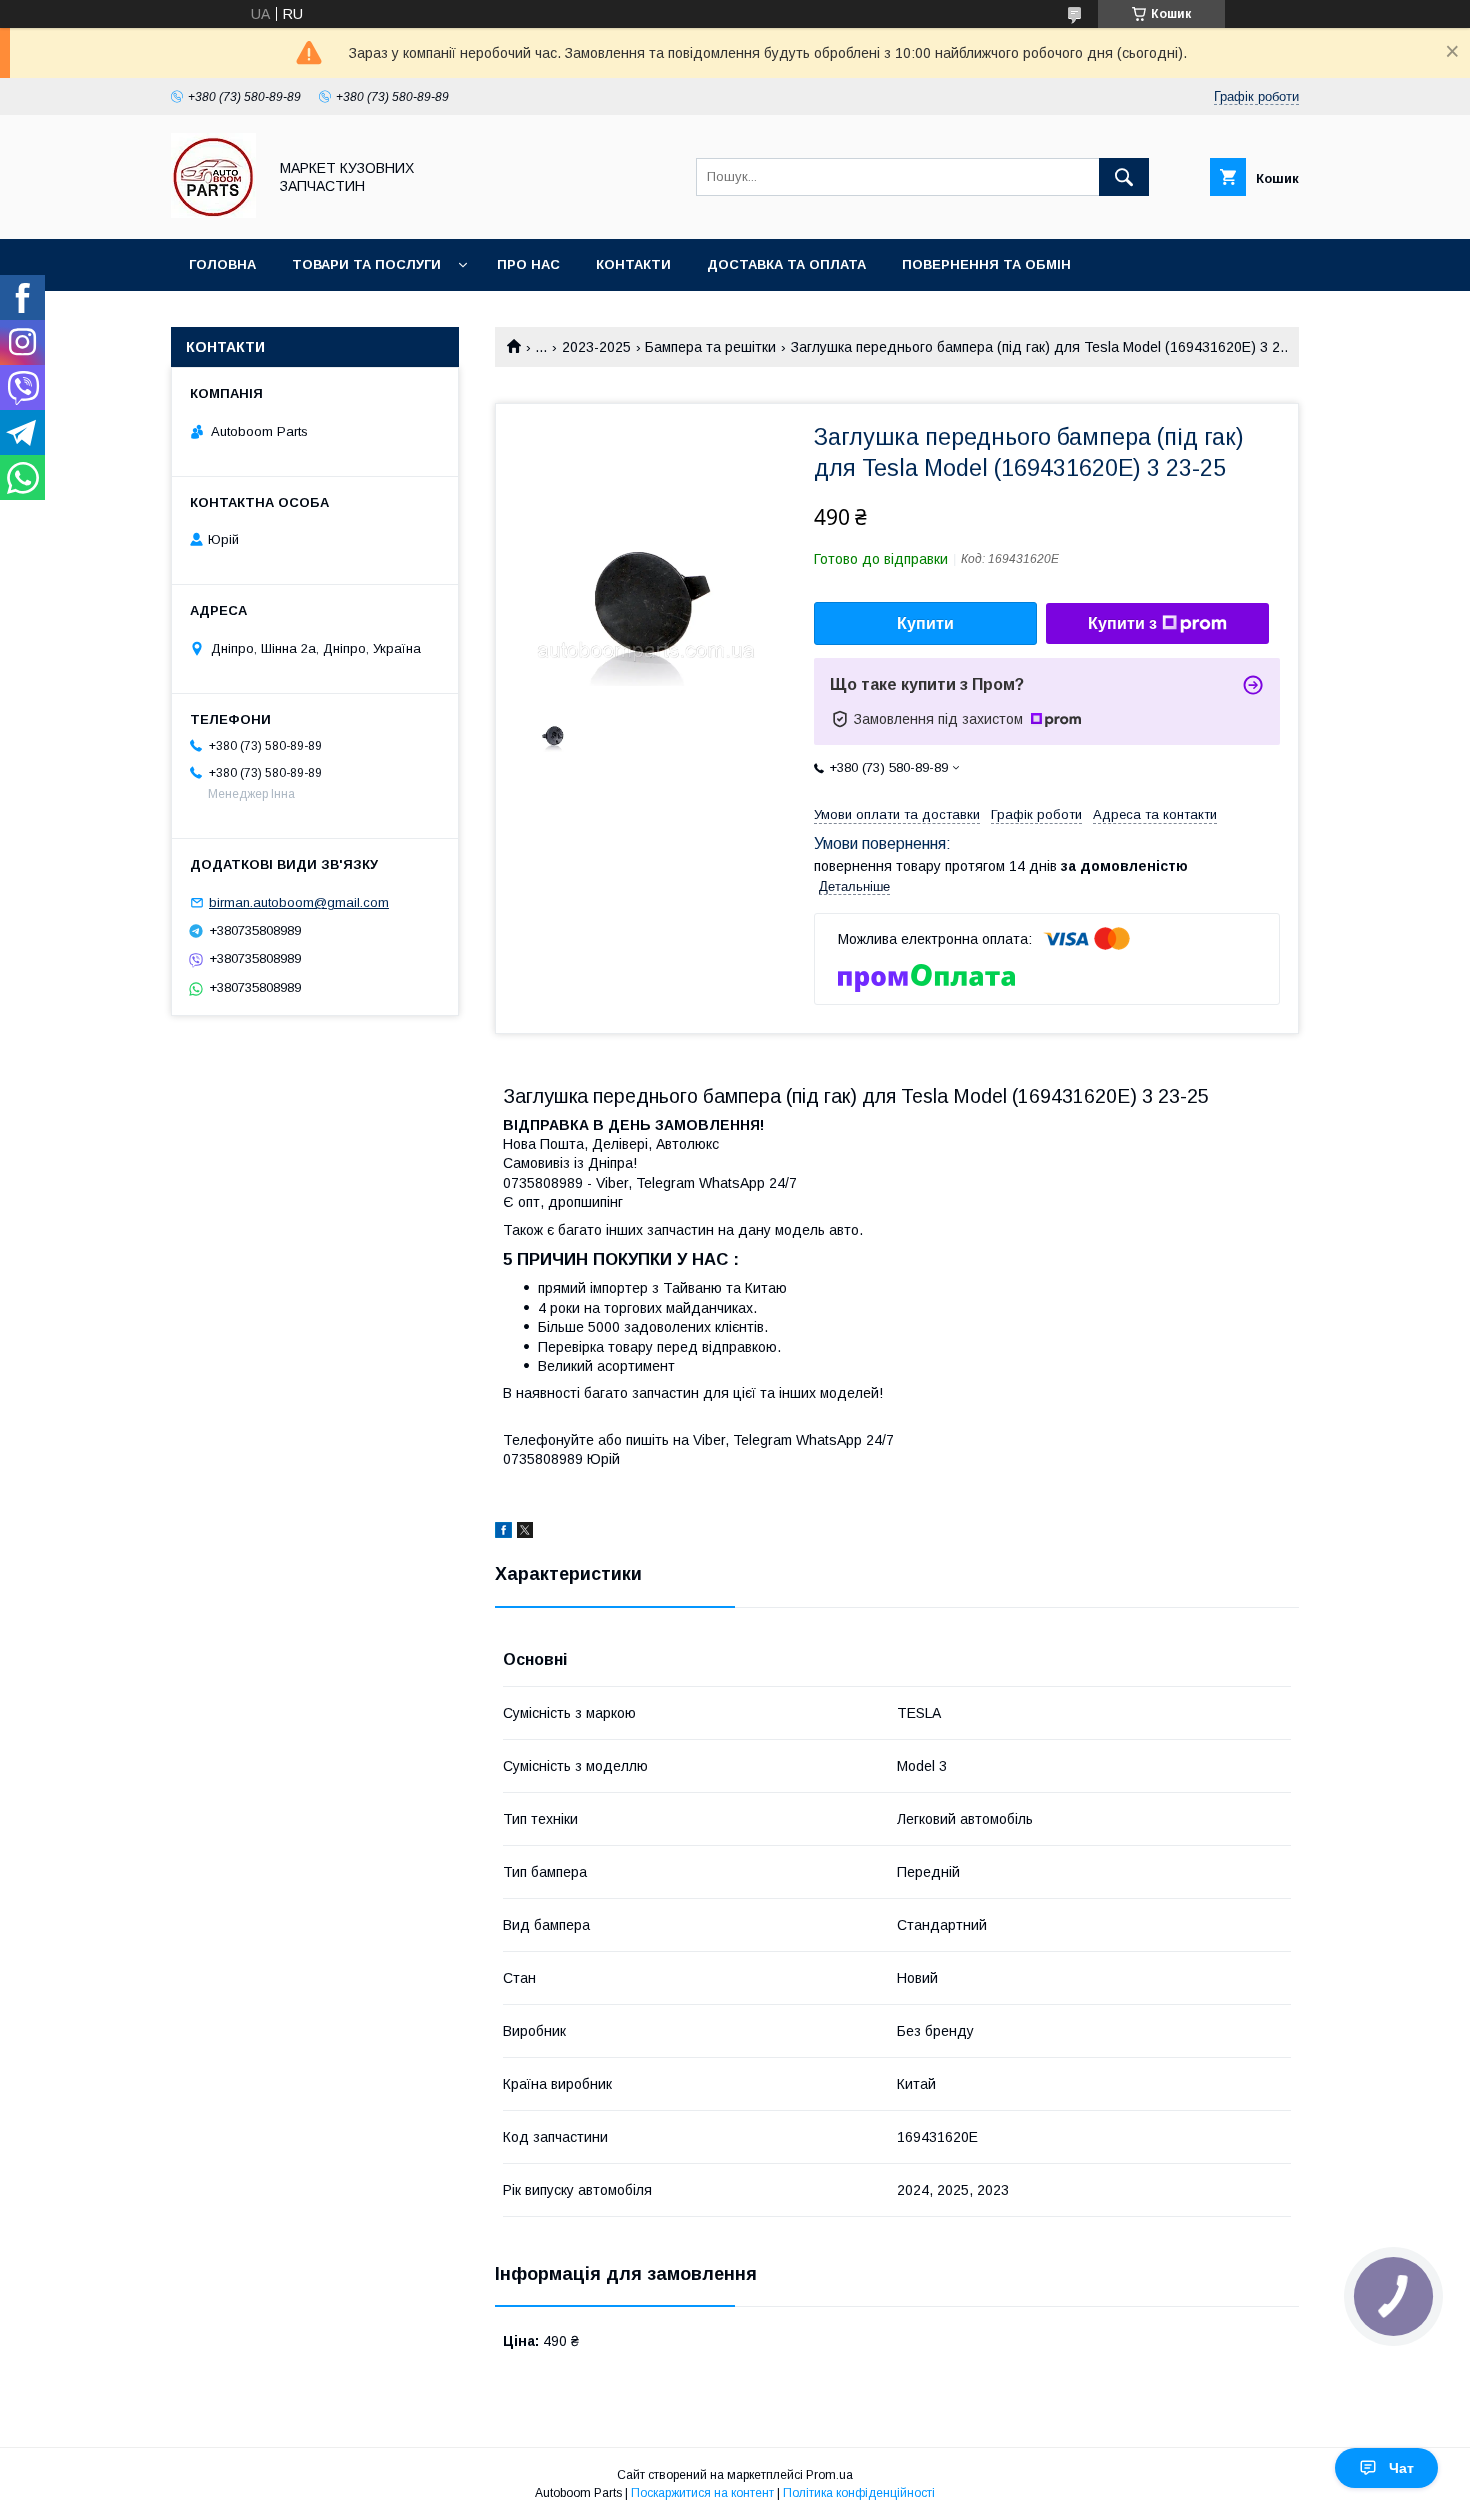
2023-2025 (596, 347)
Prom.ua (829, 2475)
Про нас (528, 264)
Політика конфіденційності (859, 2493)
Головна (222, 264)
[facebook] (503, 1533)
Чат (1401, 2468)
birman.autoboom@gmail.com (299, 902)
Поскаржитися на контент (702, 2493)
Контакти (633, 264)
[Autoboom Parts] (213, 213)
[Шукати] (1124, 177)
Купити (925, 623)
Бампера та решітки (710, 347)
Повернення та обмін (986, 264)
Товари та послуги (366, 264)
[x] (525, 1533)
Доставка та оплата (786, 264)
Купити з (1122, 623)
